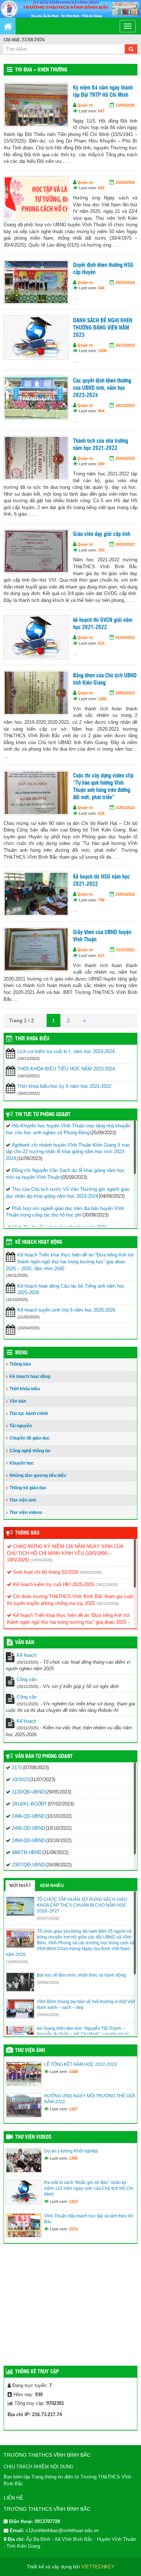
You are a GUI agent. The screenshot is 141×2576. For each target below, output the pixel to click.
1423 (73, 2201)
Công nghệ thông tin (30, 1451)
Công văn (27, 1679)
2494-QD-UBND (28, 1840)
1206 (102, 351)
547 (101, 111)
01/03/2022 (125, 637)
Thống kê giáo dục (28, 1488)
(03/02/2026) (91, 1572)
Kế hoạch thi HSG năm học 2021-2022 (101, 881)
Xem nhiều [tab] (52, 1886)
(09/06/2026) (48, 1982)
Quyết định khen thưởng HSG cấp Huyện (103, 269)
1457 (73, 2109)
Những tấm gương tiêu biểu (38, 1475)
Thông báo (20, 1364)
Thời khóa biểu (25, 1389)
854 (101, 411)
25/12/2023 (125, 345)
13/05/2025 (125, 105)
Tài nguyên (21, 1426)
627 (101, 955)
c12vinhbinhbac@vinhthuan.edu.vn (62, 2530)
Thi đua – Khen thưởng (41, 70)
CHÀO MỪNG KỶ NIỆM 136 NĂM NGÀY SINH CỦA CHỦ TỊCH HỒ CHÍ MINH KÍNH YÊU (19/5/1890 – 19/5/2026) (65, 1553)
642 (101, 188)
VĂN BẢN (25, 1643)
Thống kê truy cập (37, 2372)
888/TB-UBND (27, 1852)
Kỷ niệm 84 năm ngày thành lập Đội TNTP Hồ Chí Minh (103, 92)
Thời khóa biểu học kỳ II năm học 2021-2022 (64, 1086)
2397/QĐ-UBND (28, 1865)
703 (101, 550)
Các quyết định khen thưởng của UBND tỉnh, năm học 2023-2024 (102, 388)
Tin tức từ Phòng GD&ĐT (43, 1115)
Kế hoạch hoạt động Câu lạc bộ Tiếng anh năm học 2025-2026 (71, 1289)
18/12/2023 (125, 405)
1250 (102, 699)
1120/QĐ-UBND (28, 1792)
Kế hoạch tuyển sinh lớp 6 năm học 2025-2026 (66, 1310)
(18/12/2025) (107, 1585)
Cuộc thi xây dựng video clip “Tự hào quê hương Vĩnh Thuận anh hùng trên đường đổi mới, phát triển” (103, 787)
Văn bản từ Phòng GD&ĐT (44, 1756)
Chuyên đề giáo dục (30, 1438)
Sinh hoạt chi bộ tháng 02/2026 (45, 1572)
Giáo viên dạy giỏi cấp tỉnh (102, 534)
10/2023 (20, 1780)
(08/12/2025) (108, 1603)
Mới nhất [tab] (20, 1886)
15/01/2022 (125, 894)
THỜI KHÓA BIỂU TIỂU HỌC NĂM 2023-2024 (66, 1069)
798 (101, 900)
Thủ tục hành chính (29, 1413)
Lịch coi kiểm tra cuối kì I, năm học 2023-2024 (66, 1051)
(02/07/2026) (48, 1918)
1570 (73, 2229)
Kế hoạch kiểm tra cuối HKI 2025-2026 (53, 1584)
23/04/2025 (125, 182)
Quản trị (85, 105)
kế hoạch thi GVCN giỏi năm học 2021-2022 (103, 624)
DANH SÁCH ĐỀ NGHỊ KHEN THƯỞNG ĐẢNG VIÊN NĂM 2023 (103, 328)
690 (101, 464)
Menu (21, 1353)
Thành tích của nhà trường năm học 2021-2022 (101, 445)
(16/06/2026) (17, 1962)
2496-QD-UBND (28, 1816)
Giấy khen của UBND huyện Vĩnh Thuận (102, 936)
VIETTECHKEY (98, 2567)
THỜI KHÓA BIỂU (32, 1039)
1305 (73, 2158)
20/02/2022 (125, 693)
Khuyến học (22, 1463)
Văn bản (18, 1401)
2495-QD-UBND (28, 1828)
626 (101, 813)
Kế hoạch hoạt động (39, 1242)
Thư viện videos (26, 1512)
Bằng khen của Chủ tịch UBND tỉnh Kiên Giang (105, 679)
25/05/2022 (125, 458)
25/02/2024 (125, 282)
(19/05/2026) (42, 1560)
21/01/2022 (125, 808)
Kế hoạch (27, 1655)
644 (101, 288)
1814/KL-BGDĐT (29, 1804)
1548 (73, 2072)
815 (101, 643)
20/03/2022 (125, 544)
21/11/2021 (125, 950)
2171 (17, 1768)
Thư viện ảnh (23, 1500)
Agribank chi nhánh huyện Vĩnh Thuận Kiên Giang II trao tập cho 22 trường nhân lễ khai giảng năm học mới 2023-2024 (68, 1152)
